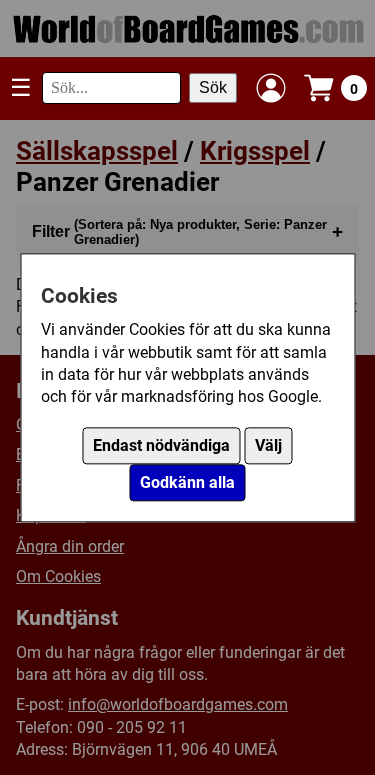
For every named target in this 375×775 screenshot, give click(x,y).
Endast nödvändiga (161, 445)
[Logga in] (271, 88)
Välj (268, 445)
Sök (213, 87)
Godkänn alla (187, 482)
